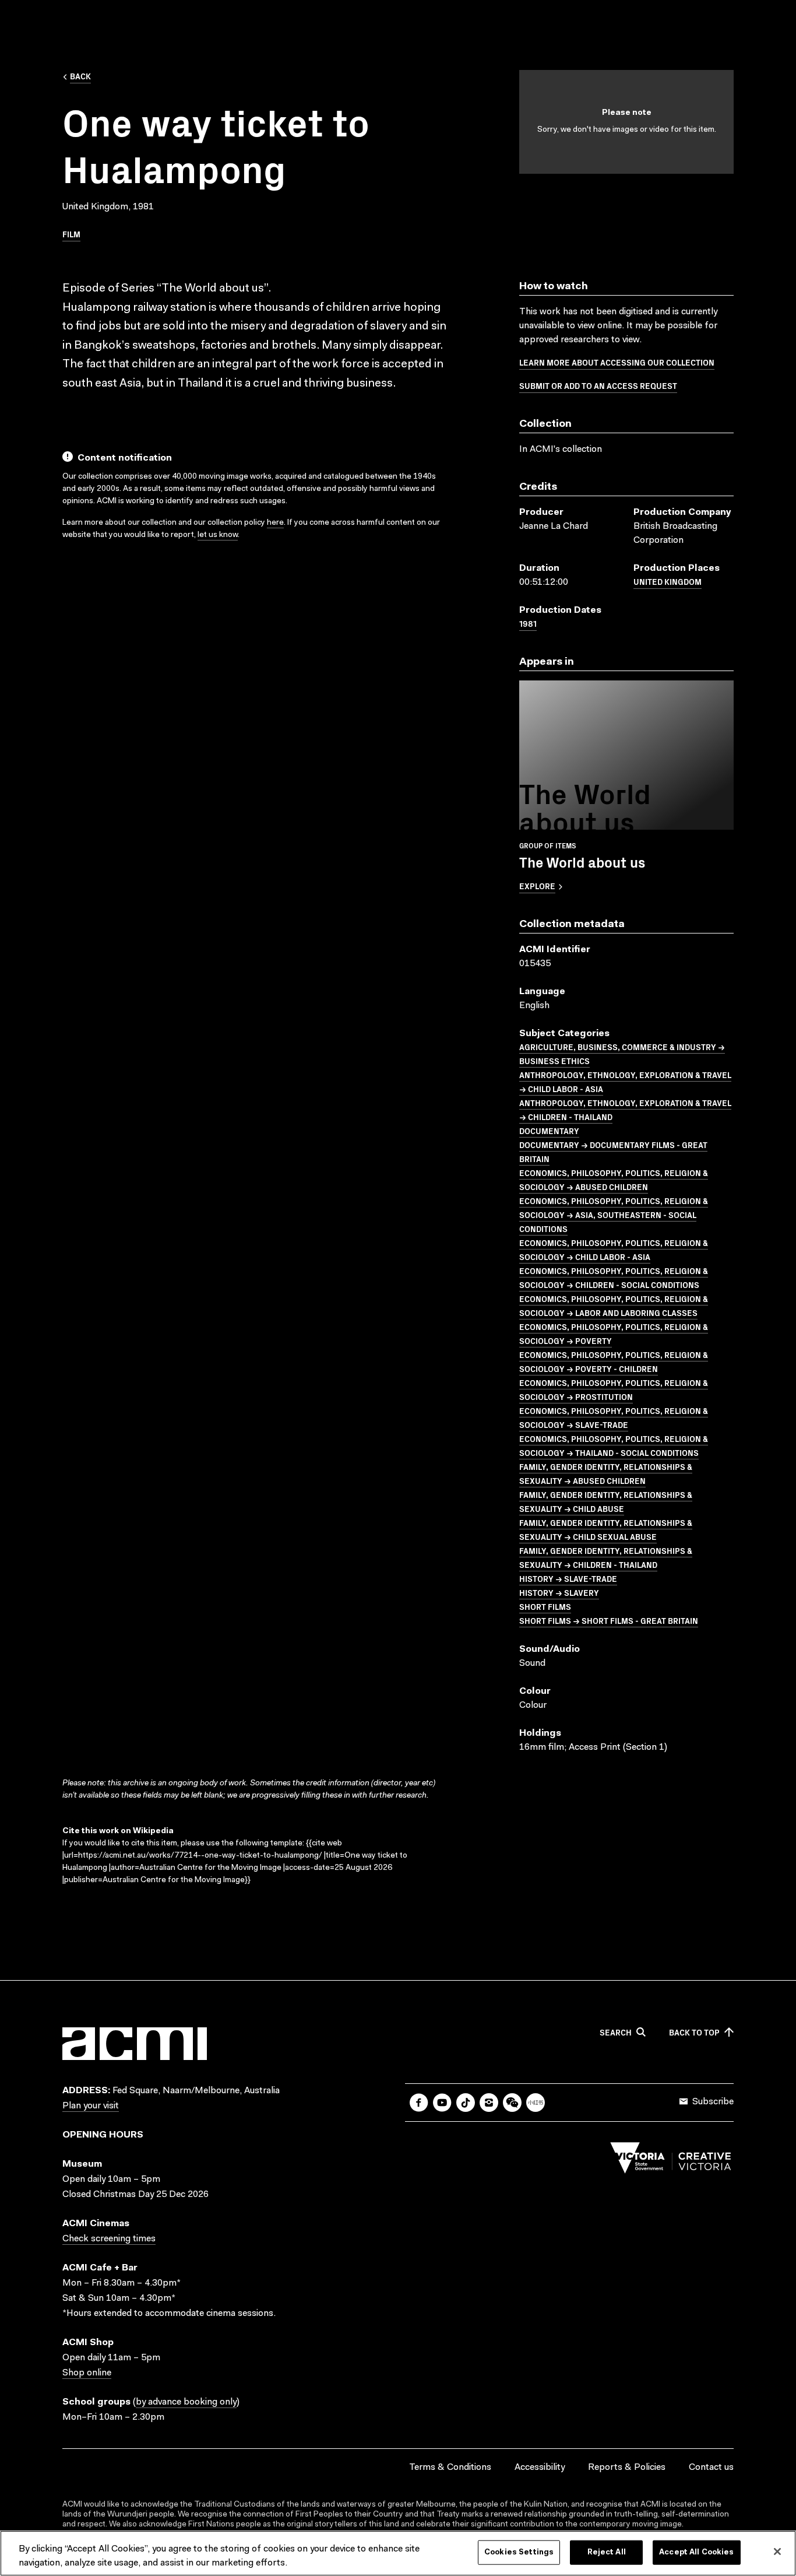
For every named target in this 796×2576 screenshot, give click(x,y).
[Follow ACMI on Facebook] (419, 2103)
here (275, 523)
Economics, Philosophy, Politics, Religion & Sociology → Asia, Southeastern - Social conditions (614, 1215)
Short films (545, 1606)
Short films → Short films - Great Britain (609, 1620)
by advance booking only (186, 2402)
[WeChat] (512, 2103)
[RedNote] (536, 2103)
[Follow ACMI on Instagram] (489, 2103)
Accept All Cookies (696, 2552)
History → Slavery (559, 1592)
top (694, 2033)
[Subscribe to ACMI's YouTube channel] (442, 2103)
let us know (218, 535)
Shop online (87, 2373)
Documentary (549, 1131)
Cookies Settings (519, 2552)
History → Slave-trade (568, 1578)
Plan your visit (91, 2106)
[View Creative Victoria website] (671, 2161)
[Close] (777, 2552)
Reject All (607, 2552)
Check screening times (109, 2239)
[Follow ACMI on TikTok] (466, 2103)
